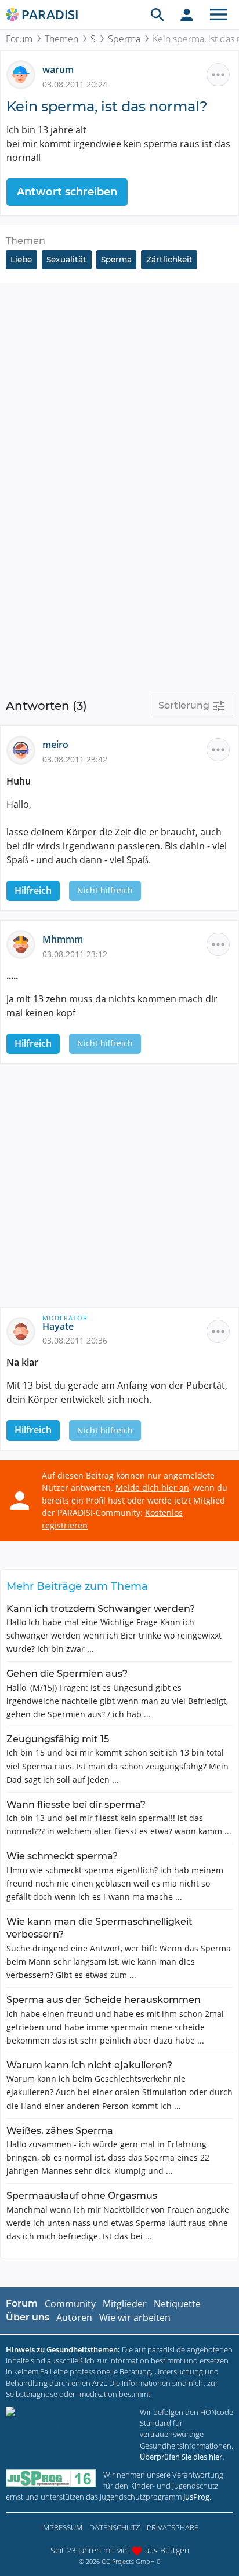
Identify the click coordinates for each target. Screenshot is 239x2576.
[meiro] (24, 749)
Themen (61, 39)
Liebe (21, 260)
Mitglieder (125, 2304)
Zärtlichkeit (169, 260)
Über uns (28, 2317)
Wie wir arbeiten (135, 2318)
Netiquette (177, 2304)
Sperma (124, 39)
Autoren (74, 2318)
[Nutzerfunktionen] (187, 14)
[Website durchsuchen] (158, 14)
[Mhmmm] (24, 944)
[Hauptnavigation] (219, 14)
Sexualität (66, 260)
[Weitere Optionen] (218, 75)
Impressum (62, 2527)
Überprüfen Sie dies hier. (182, 2457)
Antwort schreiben (67, 192)
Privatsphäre (173, 2527)
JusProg (196, 2497)
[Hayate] (24, 1330)
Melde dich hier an (152, 1488)
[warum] (24, 74)
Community (70, 2304)
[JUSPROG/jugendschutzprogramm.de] (51, 2478)
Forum (19, 39)
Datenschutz (115, 2527)
